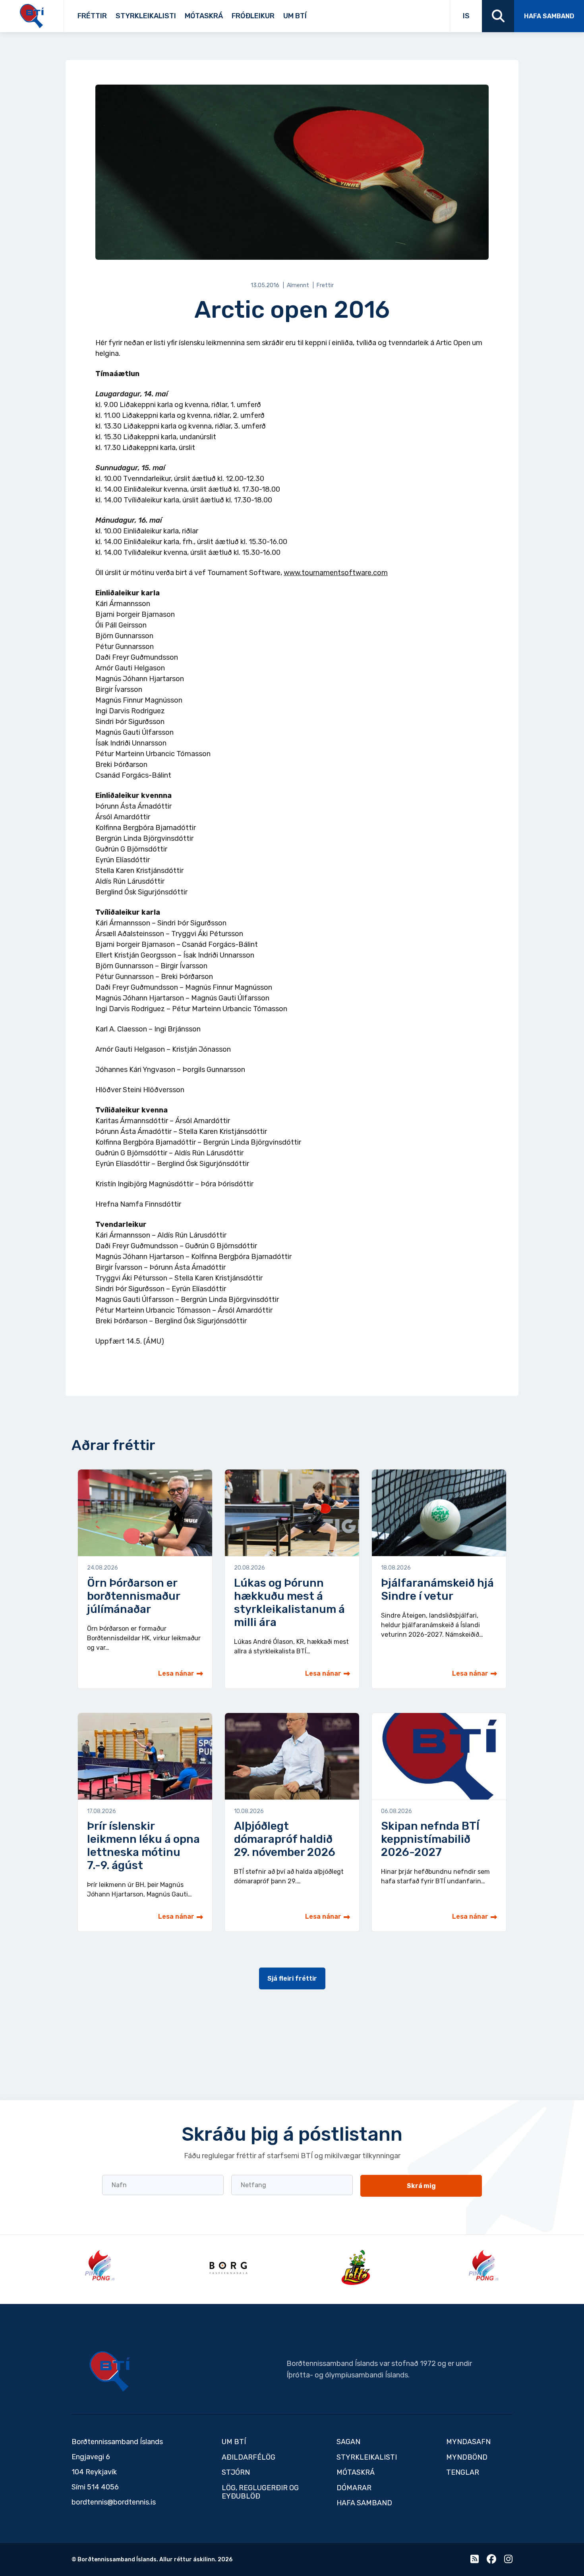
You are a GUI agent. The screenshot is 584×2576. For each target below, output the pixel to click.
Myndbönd (467, 2457)
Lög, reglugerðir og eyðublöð (260, 2492)
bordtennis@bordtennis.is (114, 2502)
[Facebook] (491, 2561)
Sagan (312, 13)
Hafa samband (549, 16)
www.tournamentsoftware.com (336, 573)
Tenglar (322, 13)
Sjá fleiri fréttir (292, 1978)
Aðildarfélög (248, 2457)
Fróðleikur (253, 16)
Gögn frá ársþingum (371, 13)
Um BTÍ (295, 16)
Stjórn (236, 2472)
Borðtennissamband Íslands (110, 2371)
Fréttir (92, 16)
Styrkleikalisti (146, 16)
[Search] (498, 16)
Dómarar (354, 2488)
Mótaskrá (204, 16)
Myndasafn (468, 2442)
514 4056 (103, 2487)
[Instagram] (508, 2561)
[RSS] (475, 2561)
